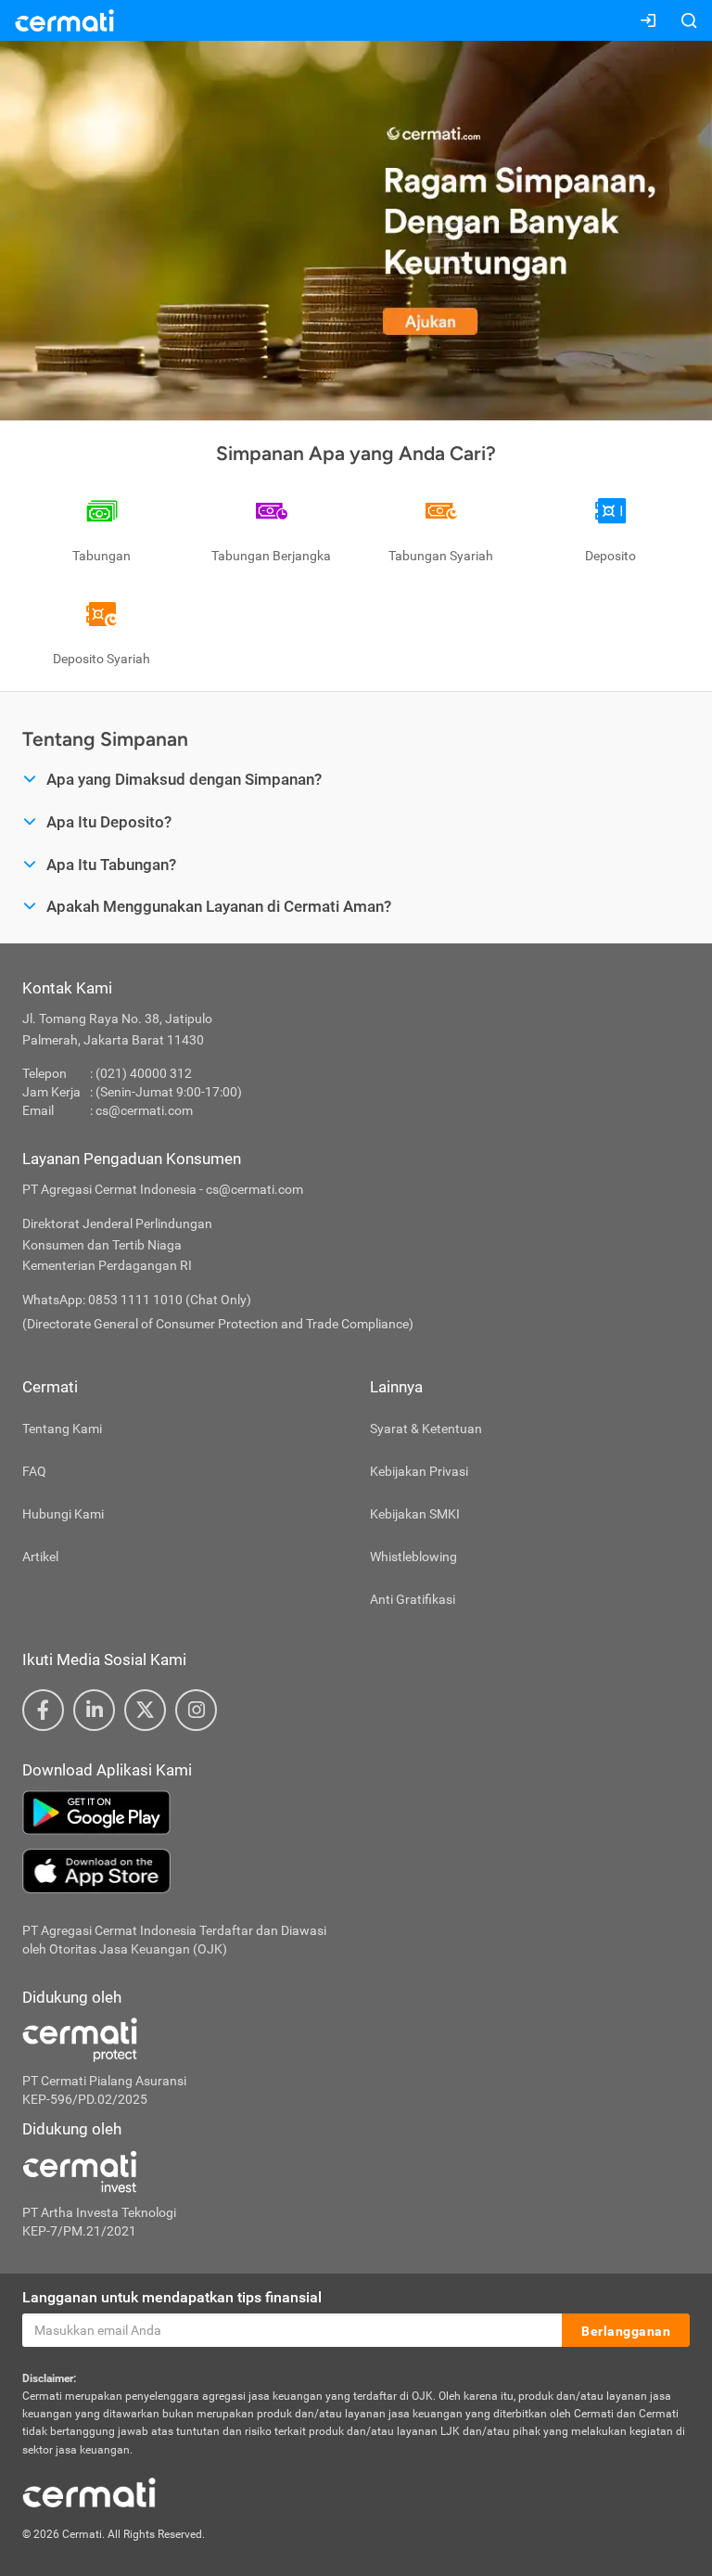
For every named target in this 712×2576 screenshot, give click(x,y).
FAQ (34, 1471)
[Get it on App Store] (356, 1871)
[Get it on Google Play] (356, 1813)
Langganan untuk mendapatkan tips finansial (172, 2297)
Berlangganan (626, 2331)
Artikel (40, 1557)
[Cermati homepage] (89, 2492)
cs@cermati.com (144, 1110)
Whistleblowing (413, 1557)
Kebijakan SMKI (415, 1514)
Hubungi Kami (63, 1514)
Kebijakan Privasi (419, 1471)
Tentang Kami (62, 1429)
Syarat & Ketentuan (426, 1429)
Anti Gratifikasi (413, 1599)
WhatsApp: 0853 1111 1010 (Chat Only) (137, 1300)
